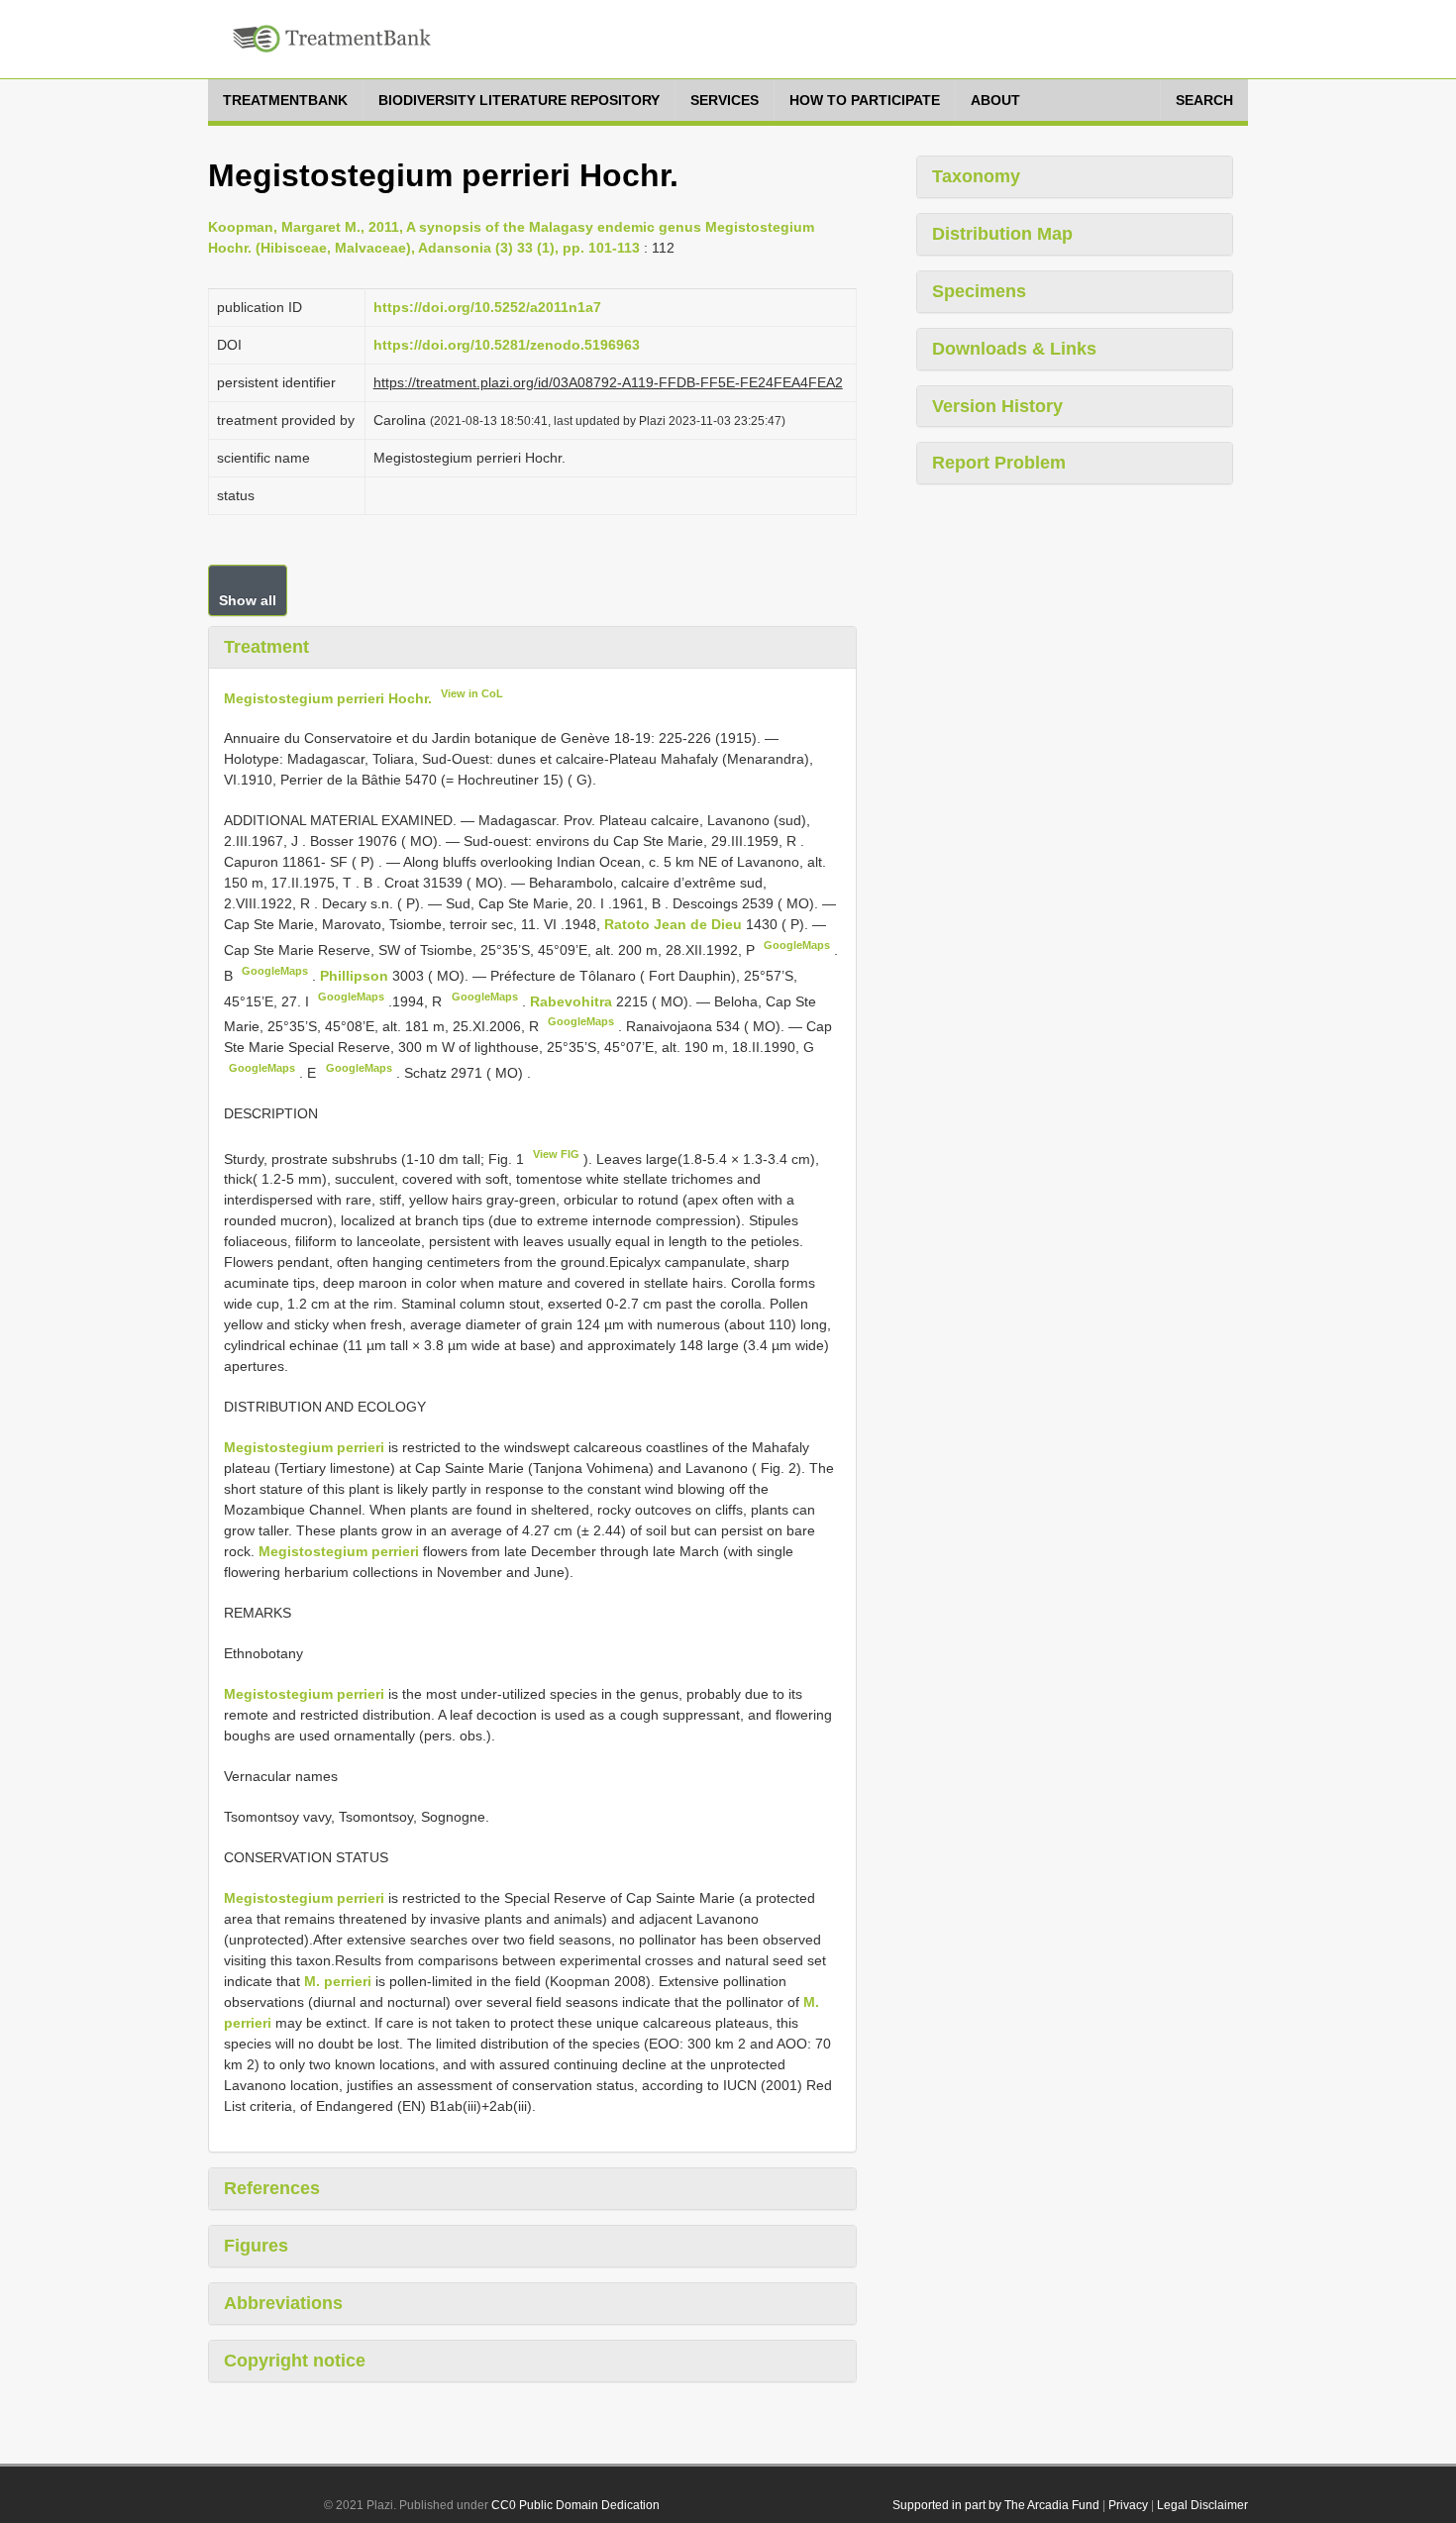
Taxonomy (976, 176)
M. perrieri (338, 1981)
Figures (256, 2246)
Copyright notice (295, 2361)
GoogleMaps (797, 945)
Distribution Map (1002, 234)
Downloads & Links (1014, 349)
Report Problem (999, 463)
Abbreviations (283, 2303)
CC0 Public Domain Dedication (575, 2505)
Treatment (266, 647)
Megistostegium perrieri (304, 1447)
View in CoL (472, 693)
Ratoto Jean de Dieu (675, 924)
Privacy (1128, 2505)
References (272, 2188)
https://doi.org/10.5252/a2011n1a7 (487, 307)
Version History (997, 406)
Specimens (979, 291)
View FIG (556, 1154)
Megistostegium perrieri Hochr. (328, 697)
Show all (248, 600)
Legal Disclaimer (1202, 2505)
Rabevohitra (573, 1000)
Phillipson (356, 976)
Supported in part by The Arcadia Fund (996, 2505)
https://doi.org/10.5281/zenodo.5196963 (507, 345)
